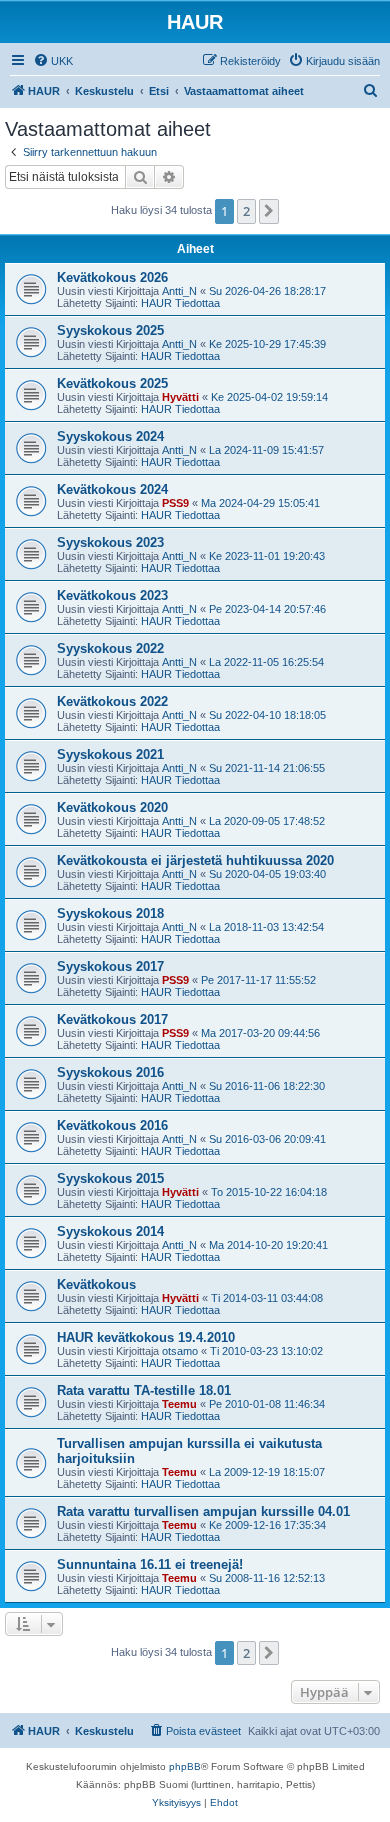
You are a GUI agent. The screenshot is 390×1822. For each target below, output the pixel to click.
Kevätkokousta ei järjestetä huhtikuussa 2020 (195, 860)
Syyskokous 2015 (110, 1178)
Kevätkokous (96, 1284)
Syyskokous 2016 (110, 1072)
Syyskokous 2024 (110, 436)
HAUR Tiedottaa (180, 303)
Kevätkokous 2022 (112, 701)
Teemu (179, 1404)
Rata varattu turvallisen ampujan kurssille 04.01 (203, 1511)
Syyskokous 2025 (110, 330)
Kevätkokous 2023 (112, 595)
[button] (269, 211)
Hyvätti (180, 397)
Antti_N (179, 291)
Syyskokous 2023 (110, 542)
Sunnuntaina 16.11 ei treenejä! (150, 1564)
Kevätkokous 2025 (112, 383)
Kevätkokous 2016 (112, 1125)
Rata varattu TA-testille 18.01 (144, 1390)
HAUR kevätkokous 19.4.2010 (146, 1337)
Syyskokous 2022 (110, 648)
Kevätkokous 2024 (112, 489)
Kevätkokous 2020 (112, 807)
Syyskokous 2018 (110, 913)
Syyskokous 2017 (110, 966)
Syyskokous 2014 (110, 1231)
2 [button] (246, 211)
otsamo (180, 1351)
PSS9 (175, 503)
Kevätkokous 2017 (112, 1019)
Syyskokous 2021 (110, 754)
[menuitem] (53, 61)
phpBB (185, 1766)
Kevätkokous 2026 (112, 277)
